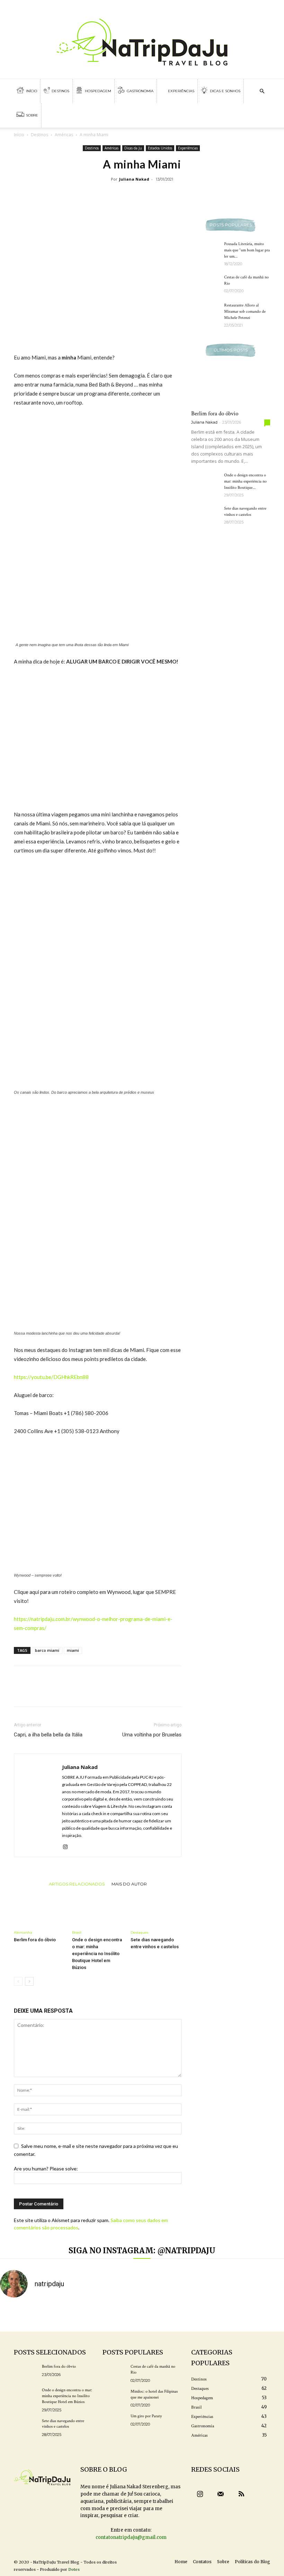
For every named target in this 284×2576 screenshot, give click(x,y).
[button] (262, 91)
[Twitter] (260, 7)
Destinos (60, 91)
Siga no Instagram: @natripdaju (142, 2250)
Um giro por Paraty (146, 2416)
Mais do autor (129, 1884)
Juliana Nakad (134, 179)
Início (31, 91)
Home (181, 2562)
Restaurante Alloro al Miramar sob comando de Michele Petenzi (245, 311)
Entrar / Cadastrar (29, 7)
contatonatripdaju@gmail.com (131, 2537)
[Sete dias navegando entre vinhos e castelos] (156, 1909)
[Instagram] (68, 1847)
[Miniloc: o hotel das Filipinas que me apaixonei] (114, 2397)
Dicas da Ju (133, 148)
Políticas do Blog (252, 2562)
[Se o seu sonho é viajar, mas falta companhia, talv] (196, 2315)
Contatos (202, 2562)
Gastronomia (140, 91)
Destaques (139, 1932)
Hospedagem (97, 91)
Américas (64, 135)
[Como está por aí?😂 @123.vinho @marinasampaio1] (232, 2315)
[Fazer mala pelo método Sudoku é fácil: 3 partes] (52, 2315)
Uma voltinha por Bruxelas (152, 1735)
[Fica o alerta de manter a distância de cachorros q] (160, 2315)
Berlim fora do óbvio (35, 1940)
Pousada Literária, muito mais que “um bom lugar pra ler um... (247, 250)
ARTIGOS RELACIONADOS (77, 1884)
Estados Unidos (160, 148)
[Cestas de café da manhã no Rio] (205, 284)
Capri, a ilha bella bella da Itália (48, 1735)
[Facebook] (249, 7)
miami (73, 1650)
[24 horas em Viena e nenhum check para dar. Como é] (16, 2315)
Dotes (74, 2569)
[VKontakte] (272, 7)
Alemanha (23, 1932)
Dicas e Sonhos (225, 91)
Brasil (77, 1932)
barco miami (47, 1650)
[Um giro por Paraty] (114, 2422)
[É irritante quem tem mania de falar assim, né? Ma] (268, 2315)
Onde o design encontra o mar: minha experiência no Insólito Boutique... (245, 481)
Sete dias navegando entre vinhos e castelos (63, 2424)
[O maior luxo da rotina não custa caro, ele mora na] (88, 2315)
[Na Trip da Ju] (142, 39)
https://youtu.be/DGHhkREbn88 (51, 1377)
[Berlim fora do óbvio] (39, 1909)
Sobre (32, 115)
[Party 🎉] (124, 2315)
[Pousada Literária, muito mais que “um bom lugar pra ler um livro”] (205, 251)
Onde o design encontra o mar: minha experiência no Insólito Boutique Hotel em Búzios (97, 1954)
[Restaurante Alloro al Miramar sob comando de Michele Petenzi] (205, 312)
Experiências (181, 91)
